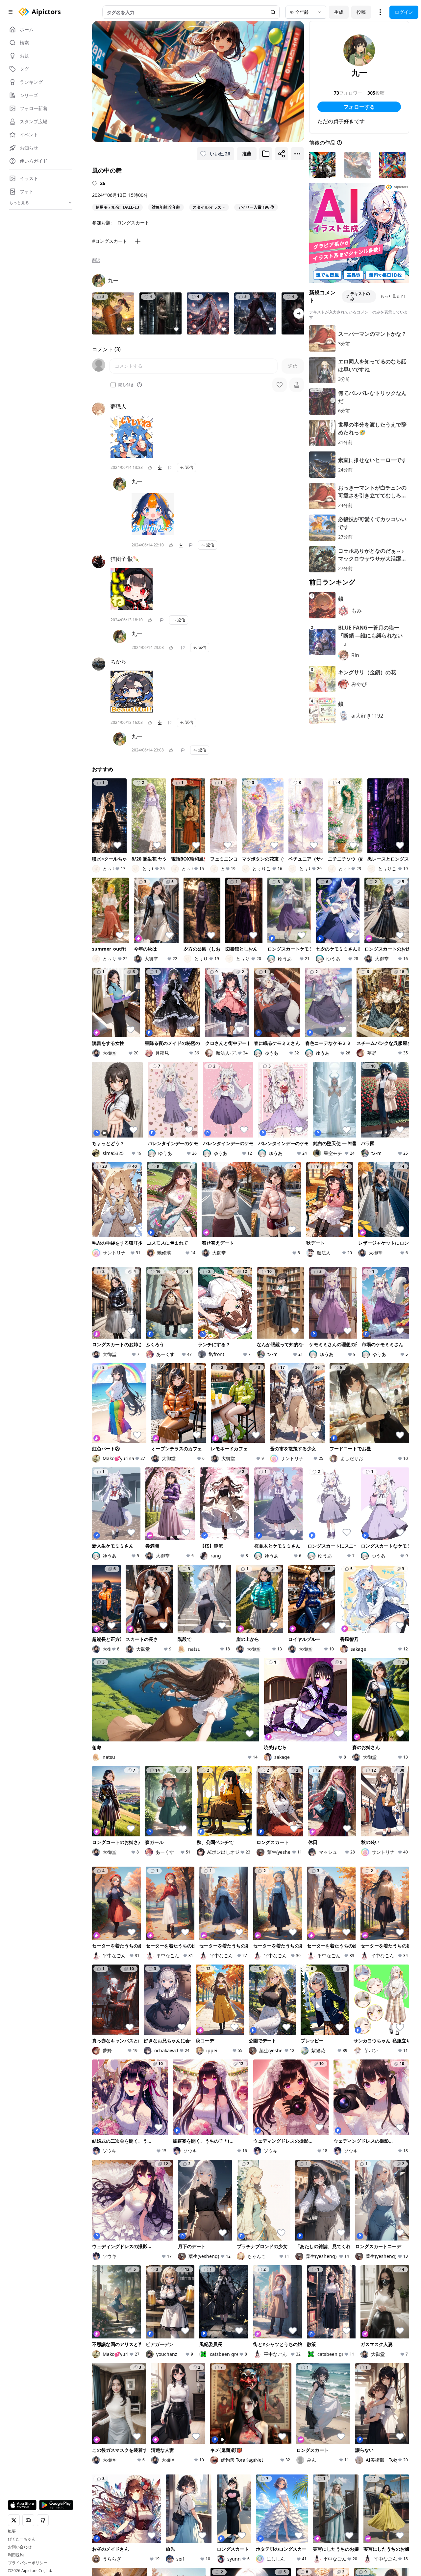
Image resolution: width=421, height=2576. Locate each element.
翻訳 (96, 260)
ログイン (404, 12)
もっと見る (390, 296)
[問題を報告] (170, 468)
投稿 (361, 12)
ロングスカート (133, 223)
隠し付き (126, 385)
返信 (189, 467)
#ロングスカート (110, 241)
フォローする (359, 107)
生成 (339, 12)
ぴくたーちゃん (22, 2539)
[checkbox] (113, 385)
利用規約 (16, 2555)
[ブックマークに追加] (266, 154)
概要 (12, 2531)
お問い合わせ (20, 2547)
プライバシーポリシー (28, 2563)
